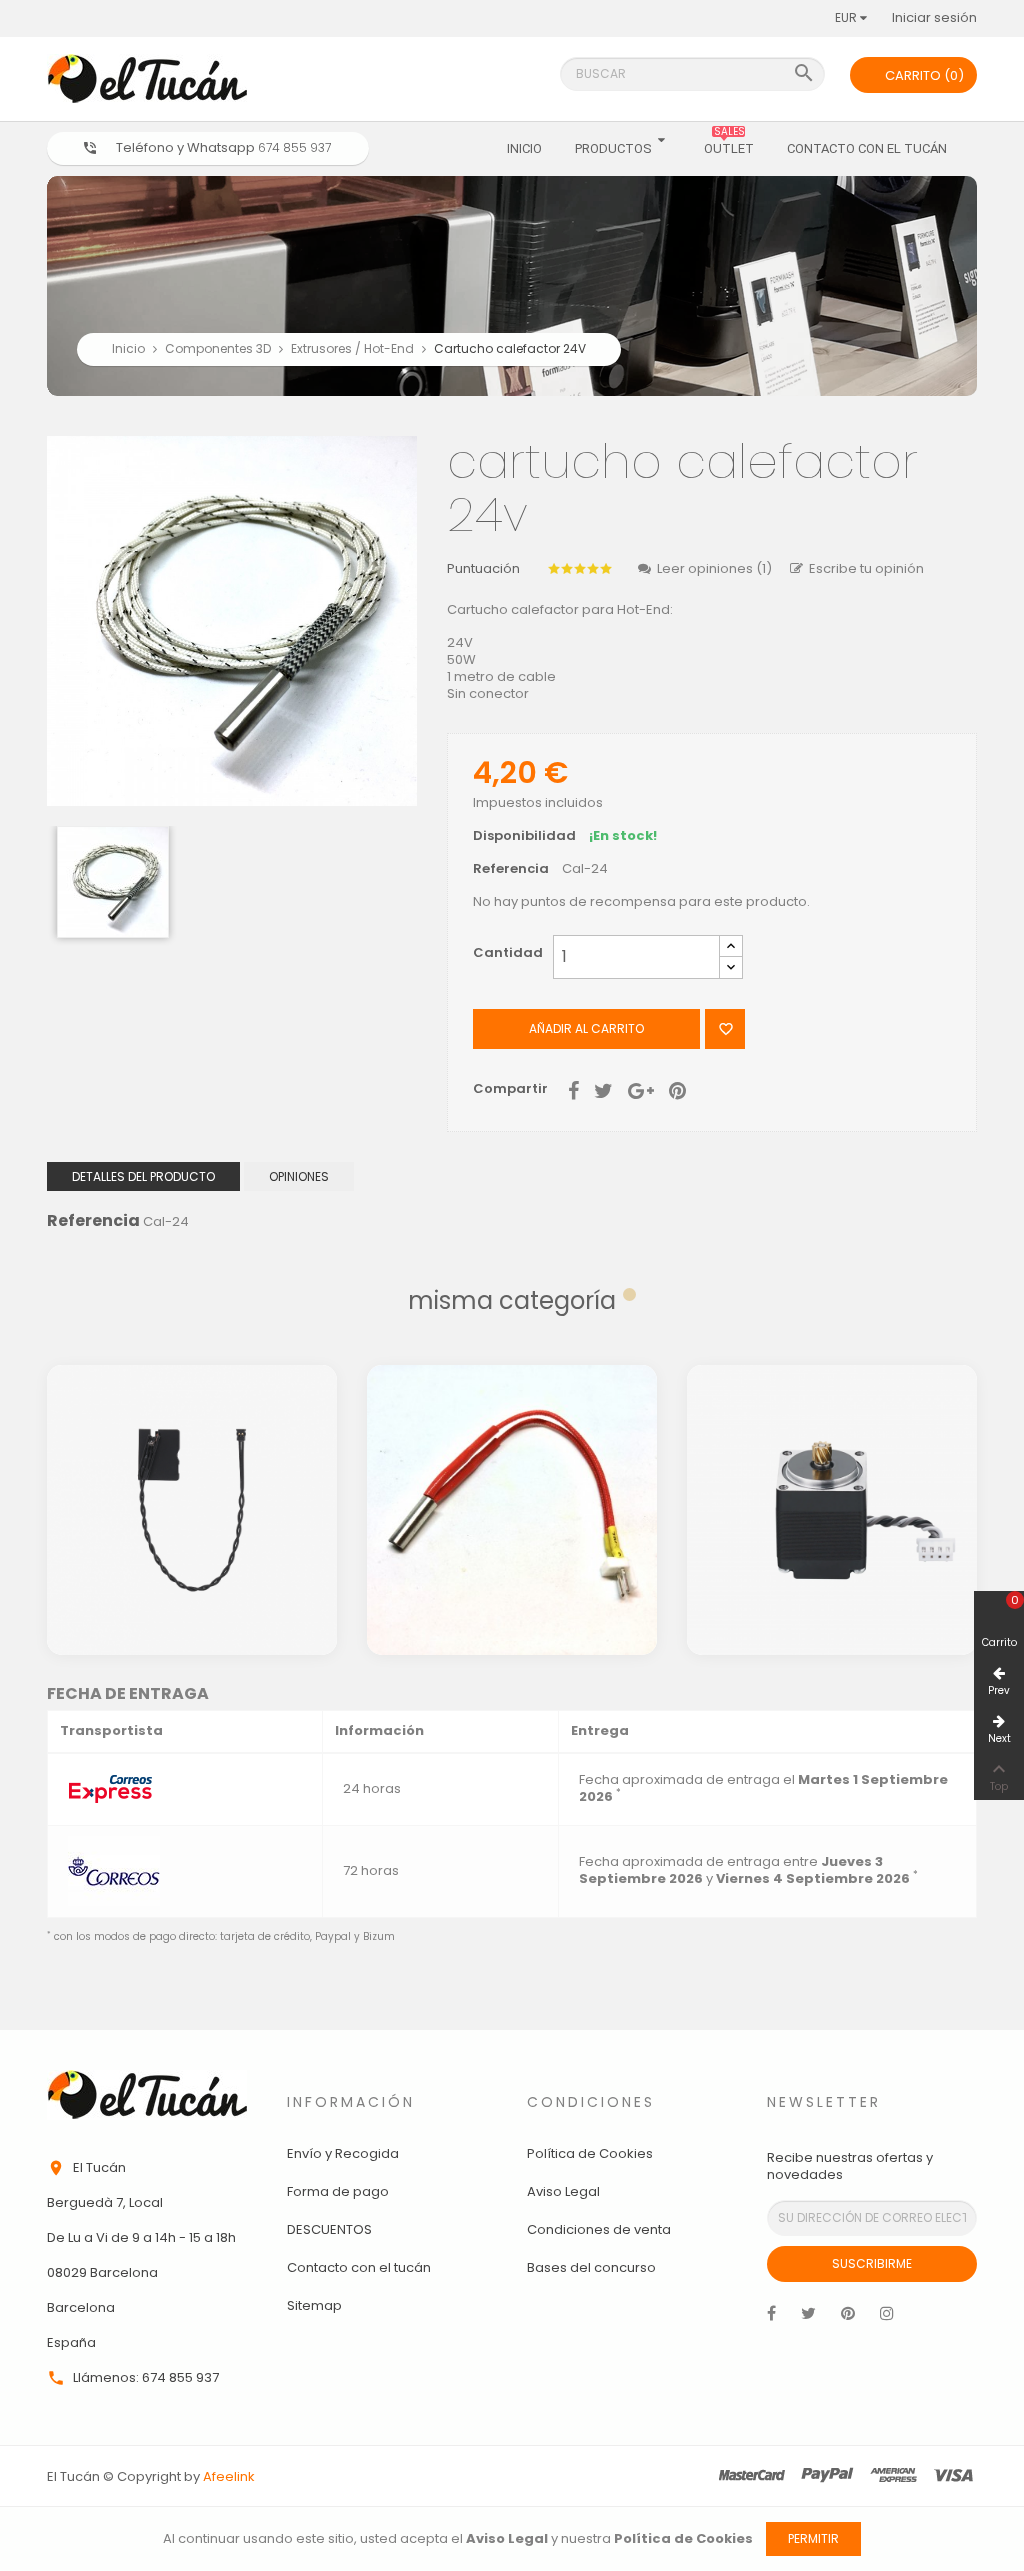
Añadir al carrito (586, 1028)
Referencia (511, 869)
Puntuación (483, 569)
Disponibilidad (524, 836)
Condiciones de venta (599, 2229)
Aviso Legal (563, 2191)
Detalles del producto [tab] (143, 1176)
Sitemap (314, 2305)
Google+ (641, 1089)
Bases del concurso (591, 2267)
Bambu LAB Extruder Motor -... (832, 1456)
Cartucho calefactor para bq (512, 1456)
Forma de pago (338, 2191)
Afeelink (229, 2476)
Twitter (808, 2318)
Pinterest (677, 1089)
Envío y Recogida (343, 2153)
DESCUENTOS (329, 2229)
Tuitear (603, 1089)
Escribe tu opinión (866, 568)
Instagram (887, 2318)
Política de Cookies (590, 2153)
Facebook (771, 2318)
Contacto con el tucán (359, 2267)
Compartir (573, 1089)
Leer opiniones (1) (714, 568)
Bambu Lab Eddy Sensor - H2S (192, 1456)
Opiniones (299, 1176)
